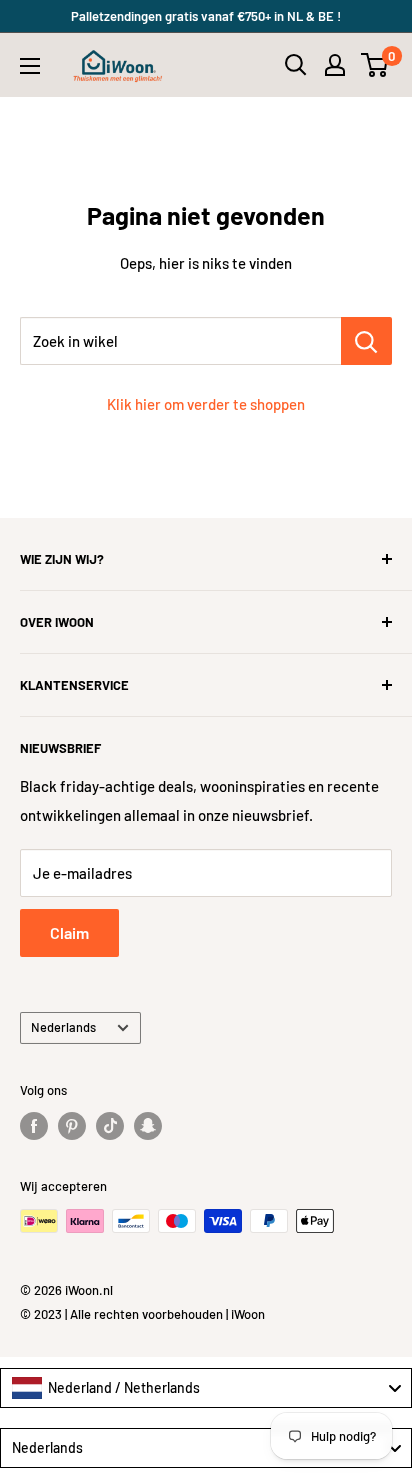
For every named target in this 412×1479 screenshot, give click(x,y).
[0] (375, 65)
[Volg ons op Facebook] (34, 1126)
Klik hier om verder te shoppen (206, 404)
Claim (69, 932)
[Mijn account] (335, 65)
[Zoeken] (296, 65)
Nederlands (63, 1027)
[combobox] (206, 1388)
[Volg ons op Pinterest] (72, 1126)
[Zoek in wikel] (366, 341)
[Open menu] (30, 66)
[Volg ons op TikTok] (110, 1126)
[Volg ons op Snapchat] (148, 1126)
